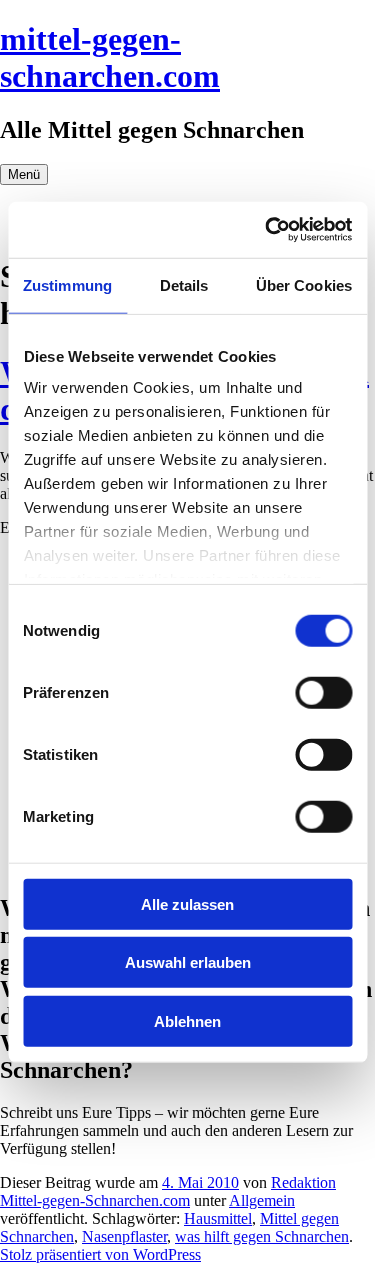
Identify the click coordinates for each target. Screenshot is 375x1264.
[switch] (323, 692)
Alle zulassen (187, 903)
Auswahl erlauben (188, 962)
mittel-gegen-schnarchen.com (110, 57)
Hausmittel (218, 1218)
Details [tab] (184, 284)
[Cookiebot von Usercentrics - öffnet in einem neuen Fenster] (267, 230)
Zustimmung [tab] (67, 284)
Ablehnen (187, 1020)
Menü (24, 174)
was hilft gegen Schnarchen (262, 1236)
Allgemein (262, 1200)
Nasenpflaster (124, 1236)
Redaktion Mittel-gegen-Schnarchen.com (168, 1191)
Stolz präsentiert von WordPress (100, 1254)
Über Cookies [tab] (304, 284)
